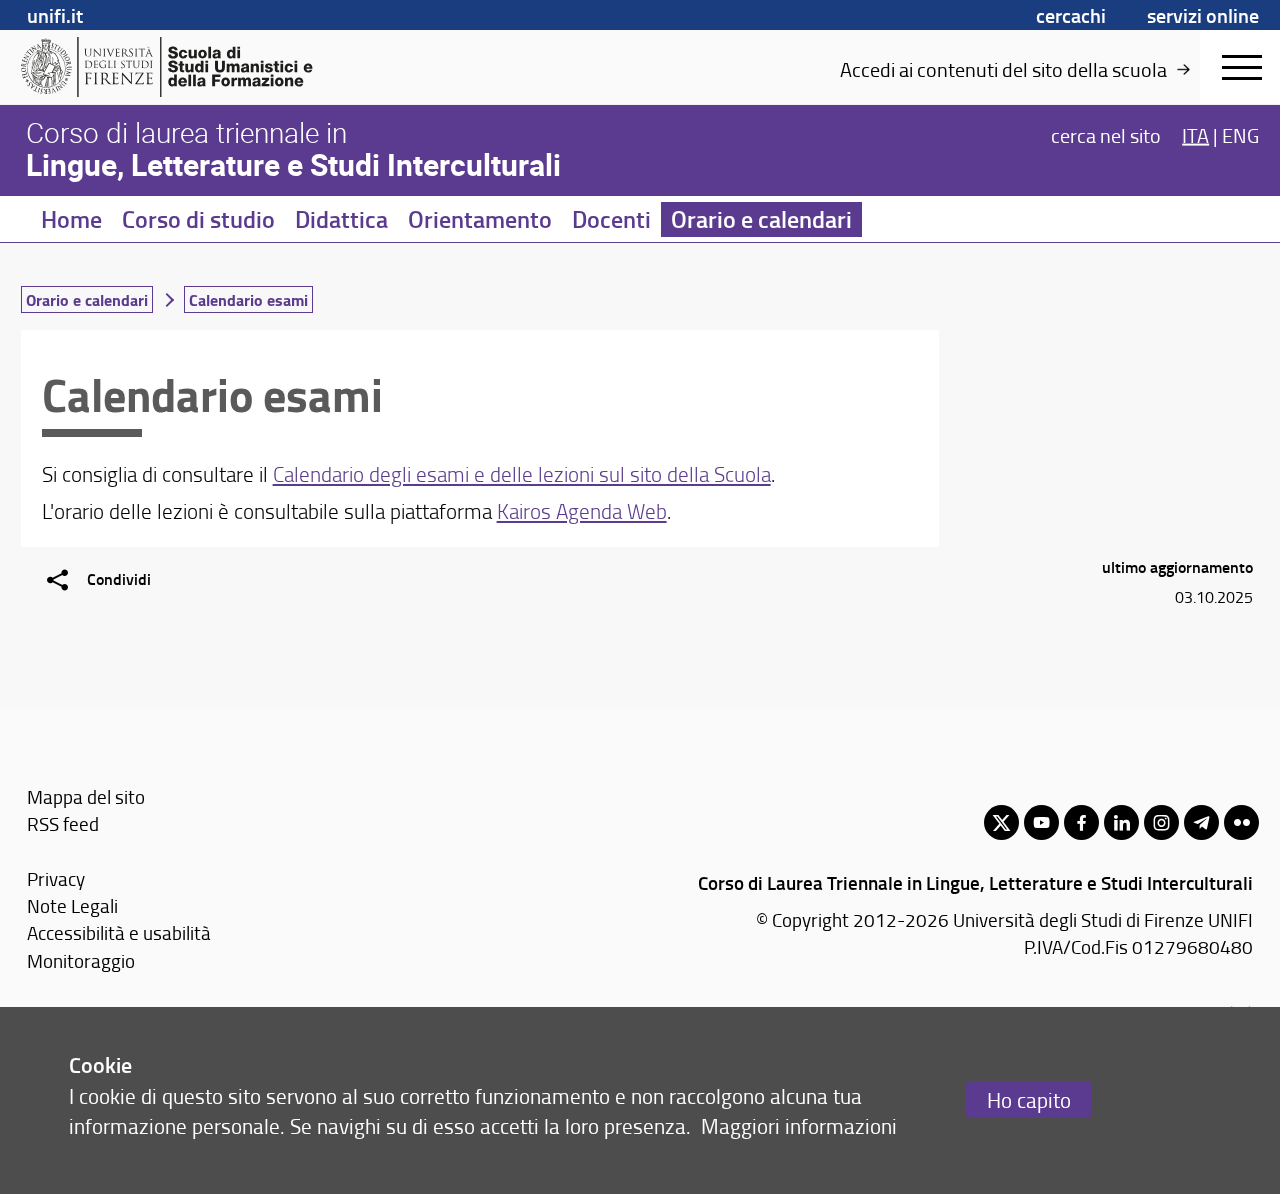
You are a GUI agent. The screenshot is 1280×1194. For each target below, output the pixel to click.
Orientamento (480, 219)
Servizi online (1203, 15)
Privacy (56, 878)
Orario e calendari (761, 219)
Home (71, 219)
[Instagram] (1161, 822)
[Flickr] (1241, 822)
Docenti (611, 219)
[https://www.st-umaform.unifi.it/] (175, 67)
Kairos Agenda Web (582, 510)
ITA (1195, 134)
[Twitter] (1001, 822)
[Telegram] (1201, 822)
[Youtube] (1041, 822)
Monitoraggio (81, 960)
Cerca (1106, 134)
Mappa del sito (86, 796)
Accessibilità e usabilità (119, 932)
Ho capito (1029, 1099)
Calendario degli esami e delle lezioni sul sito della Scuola (522, 473)
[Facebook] (1081, 822)
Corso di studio (198, 219)
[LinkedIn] (1121, 822)
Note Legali (72, 905)
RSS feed (63, 823)
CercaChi (1071, 15)
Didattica (341, 219)
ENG (1240, 134)
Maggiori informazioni (799, 1125)
